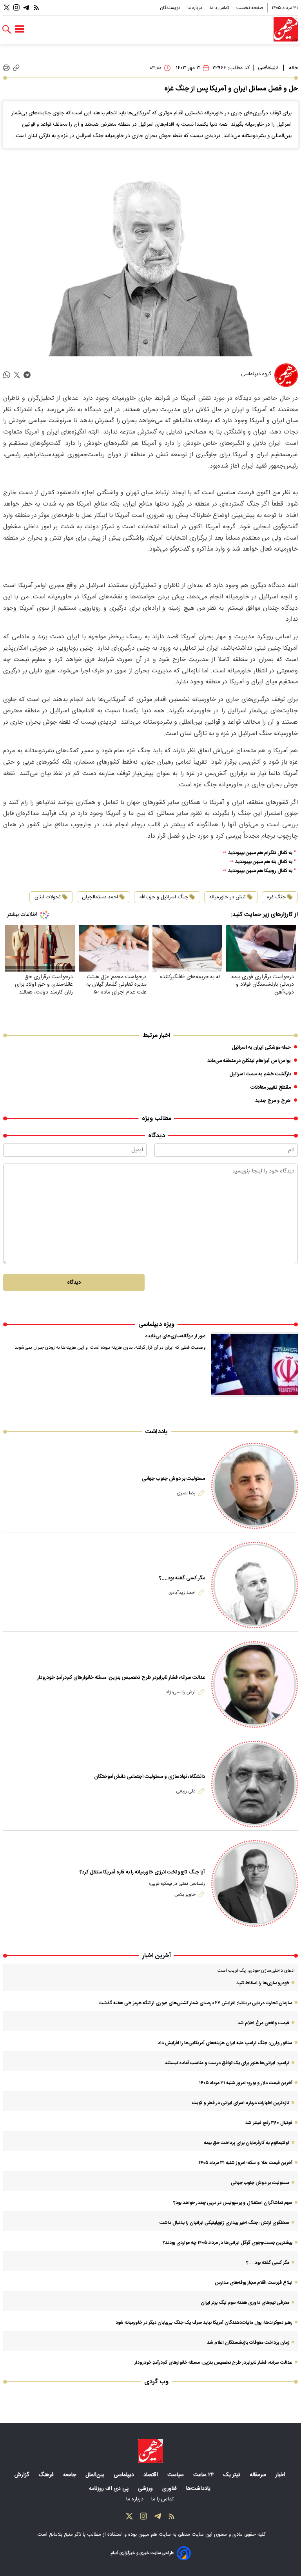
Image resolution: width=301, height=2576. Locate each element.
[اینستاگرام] (16, 8)
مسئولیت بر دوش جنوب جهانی (173, 1479)
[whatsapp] (7, 375)
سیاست (176, 2475)
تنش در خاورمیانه (228, 897)
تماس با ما (220, 8)
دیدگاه (74, 1283)
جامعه (70, 2475)
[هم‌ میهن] (150, 2451)
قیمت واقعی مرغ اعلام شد (263, 2023)
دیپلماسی (268, 67)
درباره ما (195, 8)
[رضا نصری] (255, 1486)
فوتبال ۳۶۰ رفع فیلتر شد (269, 2123)
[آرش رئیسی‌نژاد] (255, 1685)
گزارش (23, 2475)
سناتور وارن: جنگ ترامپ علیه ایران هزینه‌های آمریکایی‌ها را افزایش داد (225, 2043)
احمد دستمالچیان (100, 897)
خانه (293, 68)
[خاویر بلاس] (255, 1883)
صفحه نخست (250, 8)
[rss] (36, 8)
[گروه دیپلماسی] (286, 375)
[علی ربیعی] (255, 1784)
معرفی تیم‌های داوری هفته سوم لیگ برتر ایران (245, 2303)
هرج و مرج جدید (273, 1101)
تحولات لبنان (48, 897)
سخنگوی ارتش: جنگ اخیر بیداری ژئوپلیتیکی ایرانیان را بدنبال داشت (224, 2223)
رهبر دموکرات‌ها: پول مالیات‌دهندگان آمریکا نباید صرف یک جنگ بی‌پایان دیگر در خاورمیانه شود (204, 2323)
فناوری (170, 2489)
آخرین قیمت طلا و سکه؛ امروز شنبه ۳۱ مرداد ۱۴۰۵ (246, 2163)
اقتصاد (151, 2475)
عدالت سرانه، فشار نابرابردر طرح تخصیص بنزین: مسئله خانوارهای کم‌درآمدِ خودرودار (121, 1678)
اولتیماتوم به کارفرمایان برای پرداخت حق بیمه (247, 2143)
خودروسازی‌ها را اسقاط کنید (263, 1983)
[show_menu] (19, 29)
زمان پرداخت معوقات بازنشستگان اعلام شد (248, 2343)
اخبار (281, 2475)
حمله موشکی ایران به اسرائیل (261, 1048)
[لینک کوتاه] (16, 68)
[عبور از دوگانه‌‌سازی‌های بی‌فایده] (255, 1365)
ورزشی (146, 2489)
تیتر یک (233, 2475)
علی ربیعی (186, 1791)
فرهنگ (47, 2475)
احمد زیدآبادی (182, 1593)
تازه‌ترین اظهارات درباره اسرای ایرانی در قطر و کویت (241, 2103)
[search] (7, 30)
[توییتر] (7, 8)
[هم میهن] (286, 29)
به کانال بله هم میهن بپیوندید (264, 862)
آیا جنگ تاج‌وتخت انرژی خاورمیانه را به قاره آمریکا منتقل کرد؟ (142, 1872)
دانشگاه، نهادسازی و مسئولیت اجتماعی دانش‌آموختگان (150, 1777)
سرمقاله (259, 2475)
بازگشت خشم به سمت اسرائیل (260, 1074)
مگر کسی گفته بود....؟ (182, 1578)
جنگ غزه (276, 897)
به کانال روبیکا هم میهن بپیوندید (260, 871)
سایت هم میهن (155, 2534)
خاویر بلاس (185, 1895)
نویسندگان (170, 8)
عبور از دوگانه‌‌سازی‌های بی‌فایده (175, 1336)
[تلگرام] (26, 8)
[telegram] (27, 375)
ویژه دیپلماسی (156, 1325)
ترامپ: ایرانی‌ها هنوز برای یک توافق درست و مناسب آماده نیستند (227, 2063)
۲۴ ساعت (204, 2475)
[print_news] (6, 68)
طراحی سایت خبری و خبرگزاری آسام (142, 2553)
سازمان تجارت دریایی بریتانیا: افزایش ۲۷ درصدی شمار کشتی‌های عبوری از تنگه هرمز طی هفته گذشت (196, 2003)
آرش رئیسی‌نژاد (181, 1692)
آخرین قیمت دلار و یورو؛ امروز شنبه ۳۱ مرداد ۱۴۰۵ (246, 2083)
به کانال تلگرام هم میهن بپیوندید (260, 853)
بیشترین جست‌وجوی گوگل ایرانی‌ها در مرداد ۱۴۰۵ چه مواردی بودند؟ (228, 2243)
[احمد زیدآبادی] (255, 1585)
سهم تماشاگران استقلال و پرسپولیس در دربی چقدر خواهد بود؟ (233, 2203)
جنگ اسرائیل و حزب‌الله (164, 897)
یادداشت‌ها (199, 2489)
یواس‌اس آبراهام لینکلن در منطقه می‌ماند (249, 1061)
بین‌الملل (96, 2475)
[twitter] (17, 375)
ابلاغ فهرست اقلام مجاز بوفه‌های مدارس (254, 2283)
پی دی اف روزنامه (110, 2489)
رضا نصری (186, 1493)
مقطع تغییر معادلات (271, 1087)
